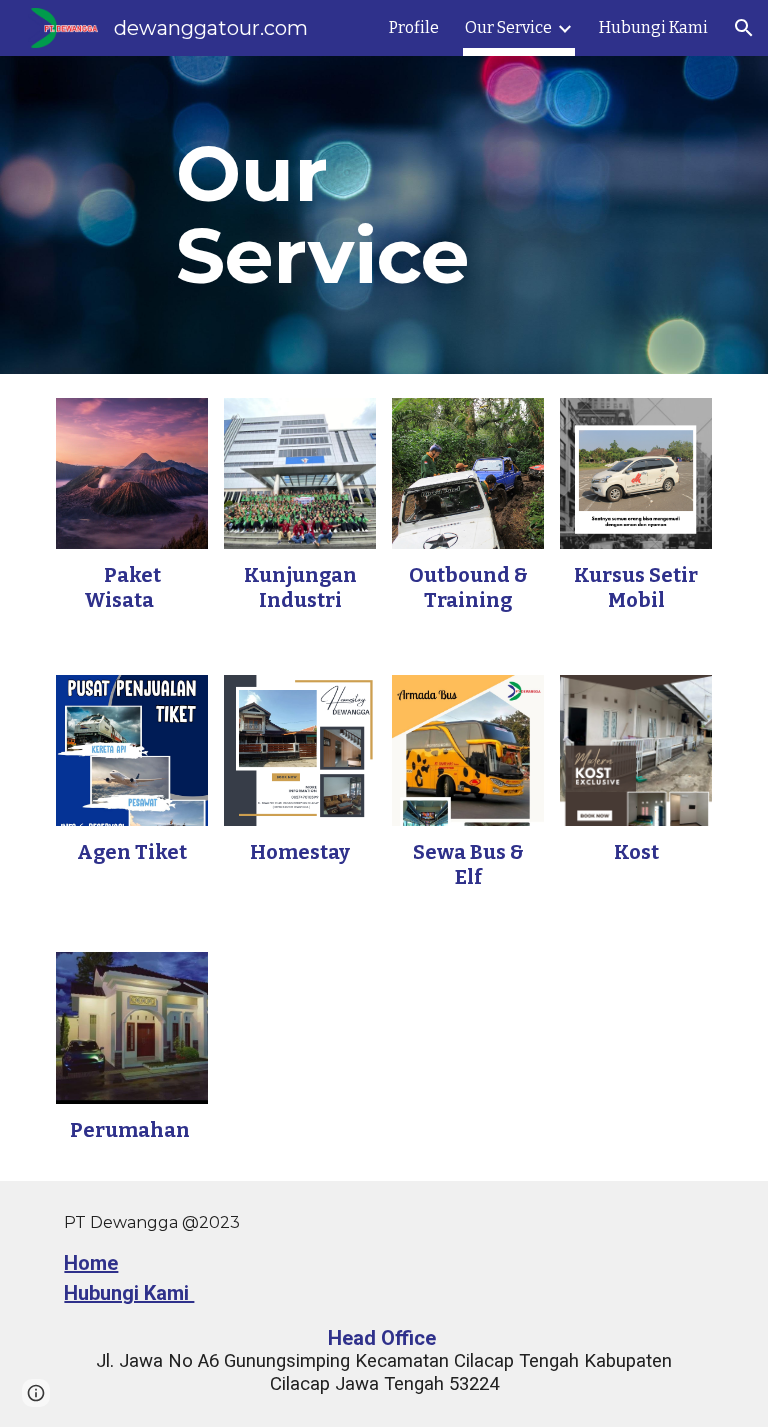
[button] (744, 28)
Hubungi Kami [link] (653, 27)
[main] (383, 215)
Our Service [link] (508, 27)
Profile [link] (414, 27)
